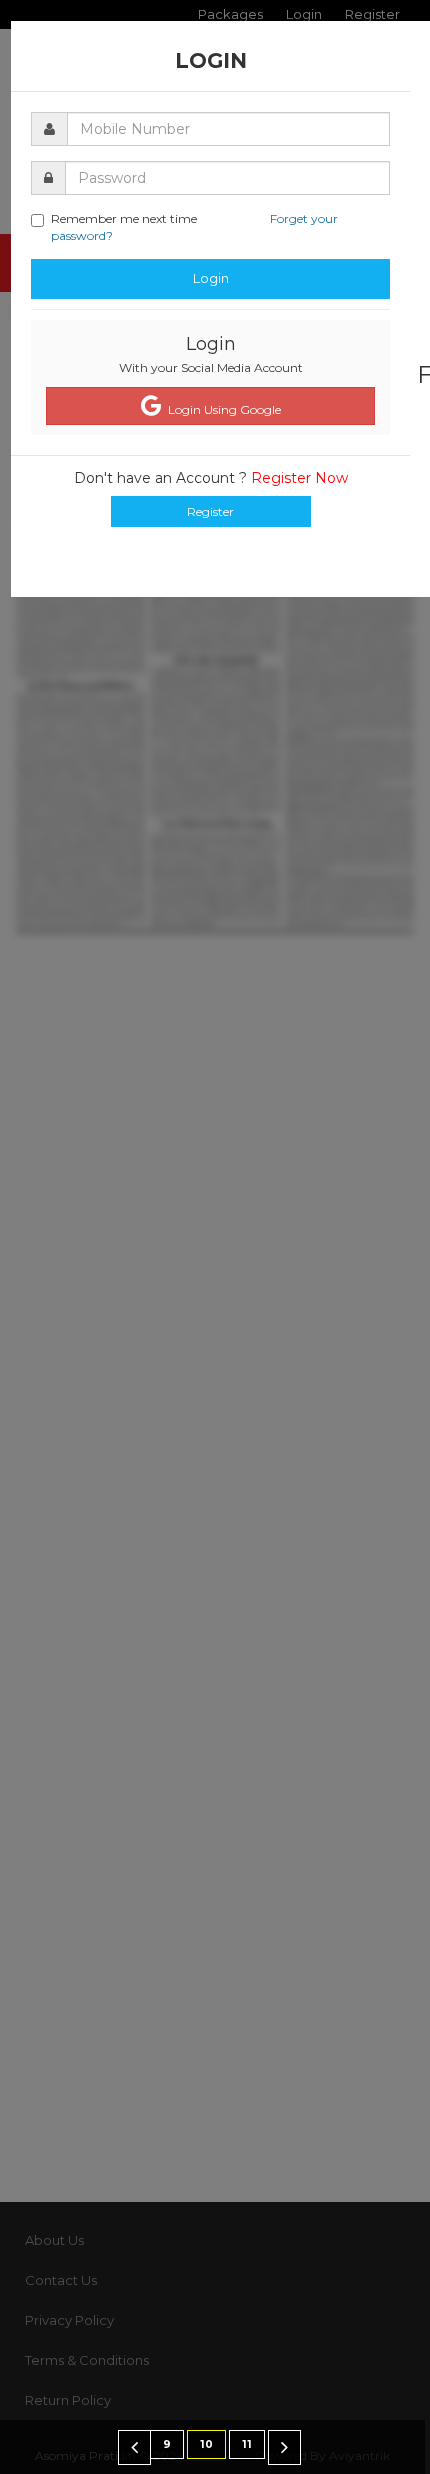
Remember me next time (194, 227)
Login (211, 278)
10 (206, 2444)
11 (247, 2444)
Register (210, 511)
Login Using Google (221, 409)
